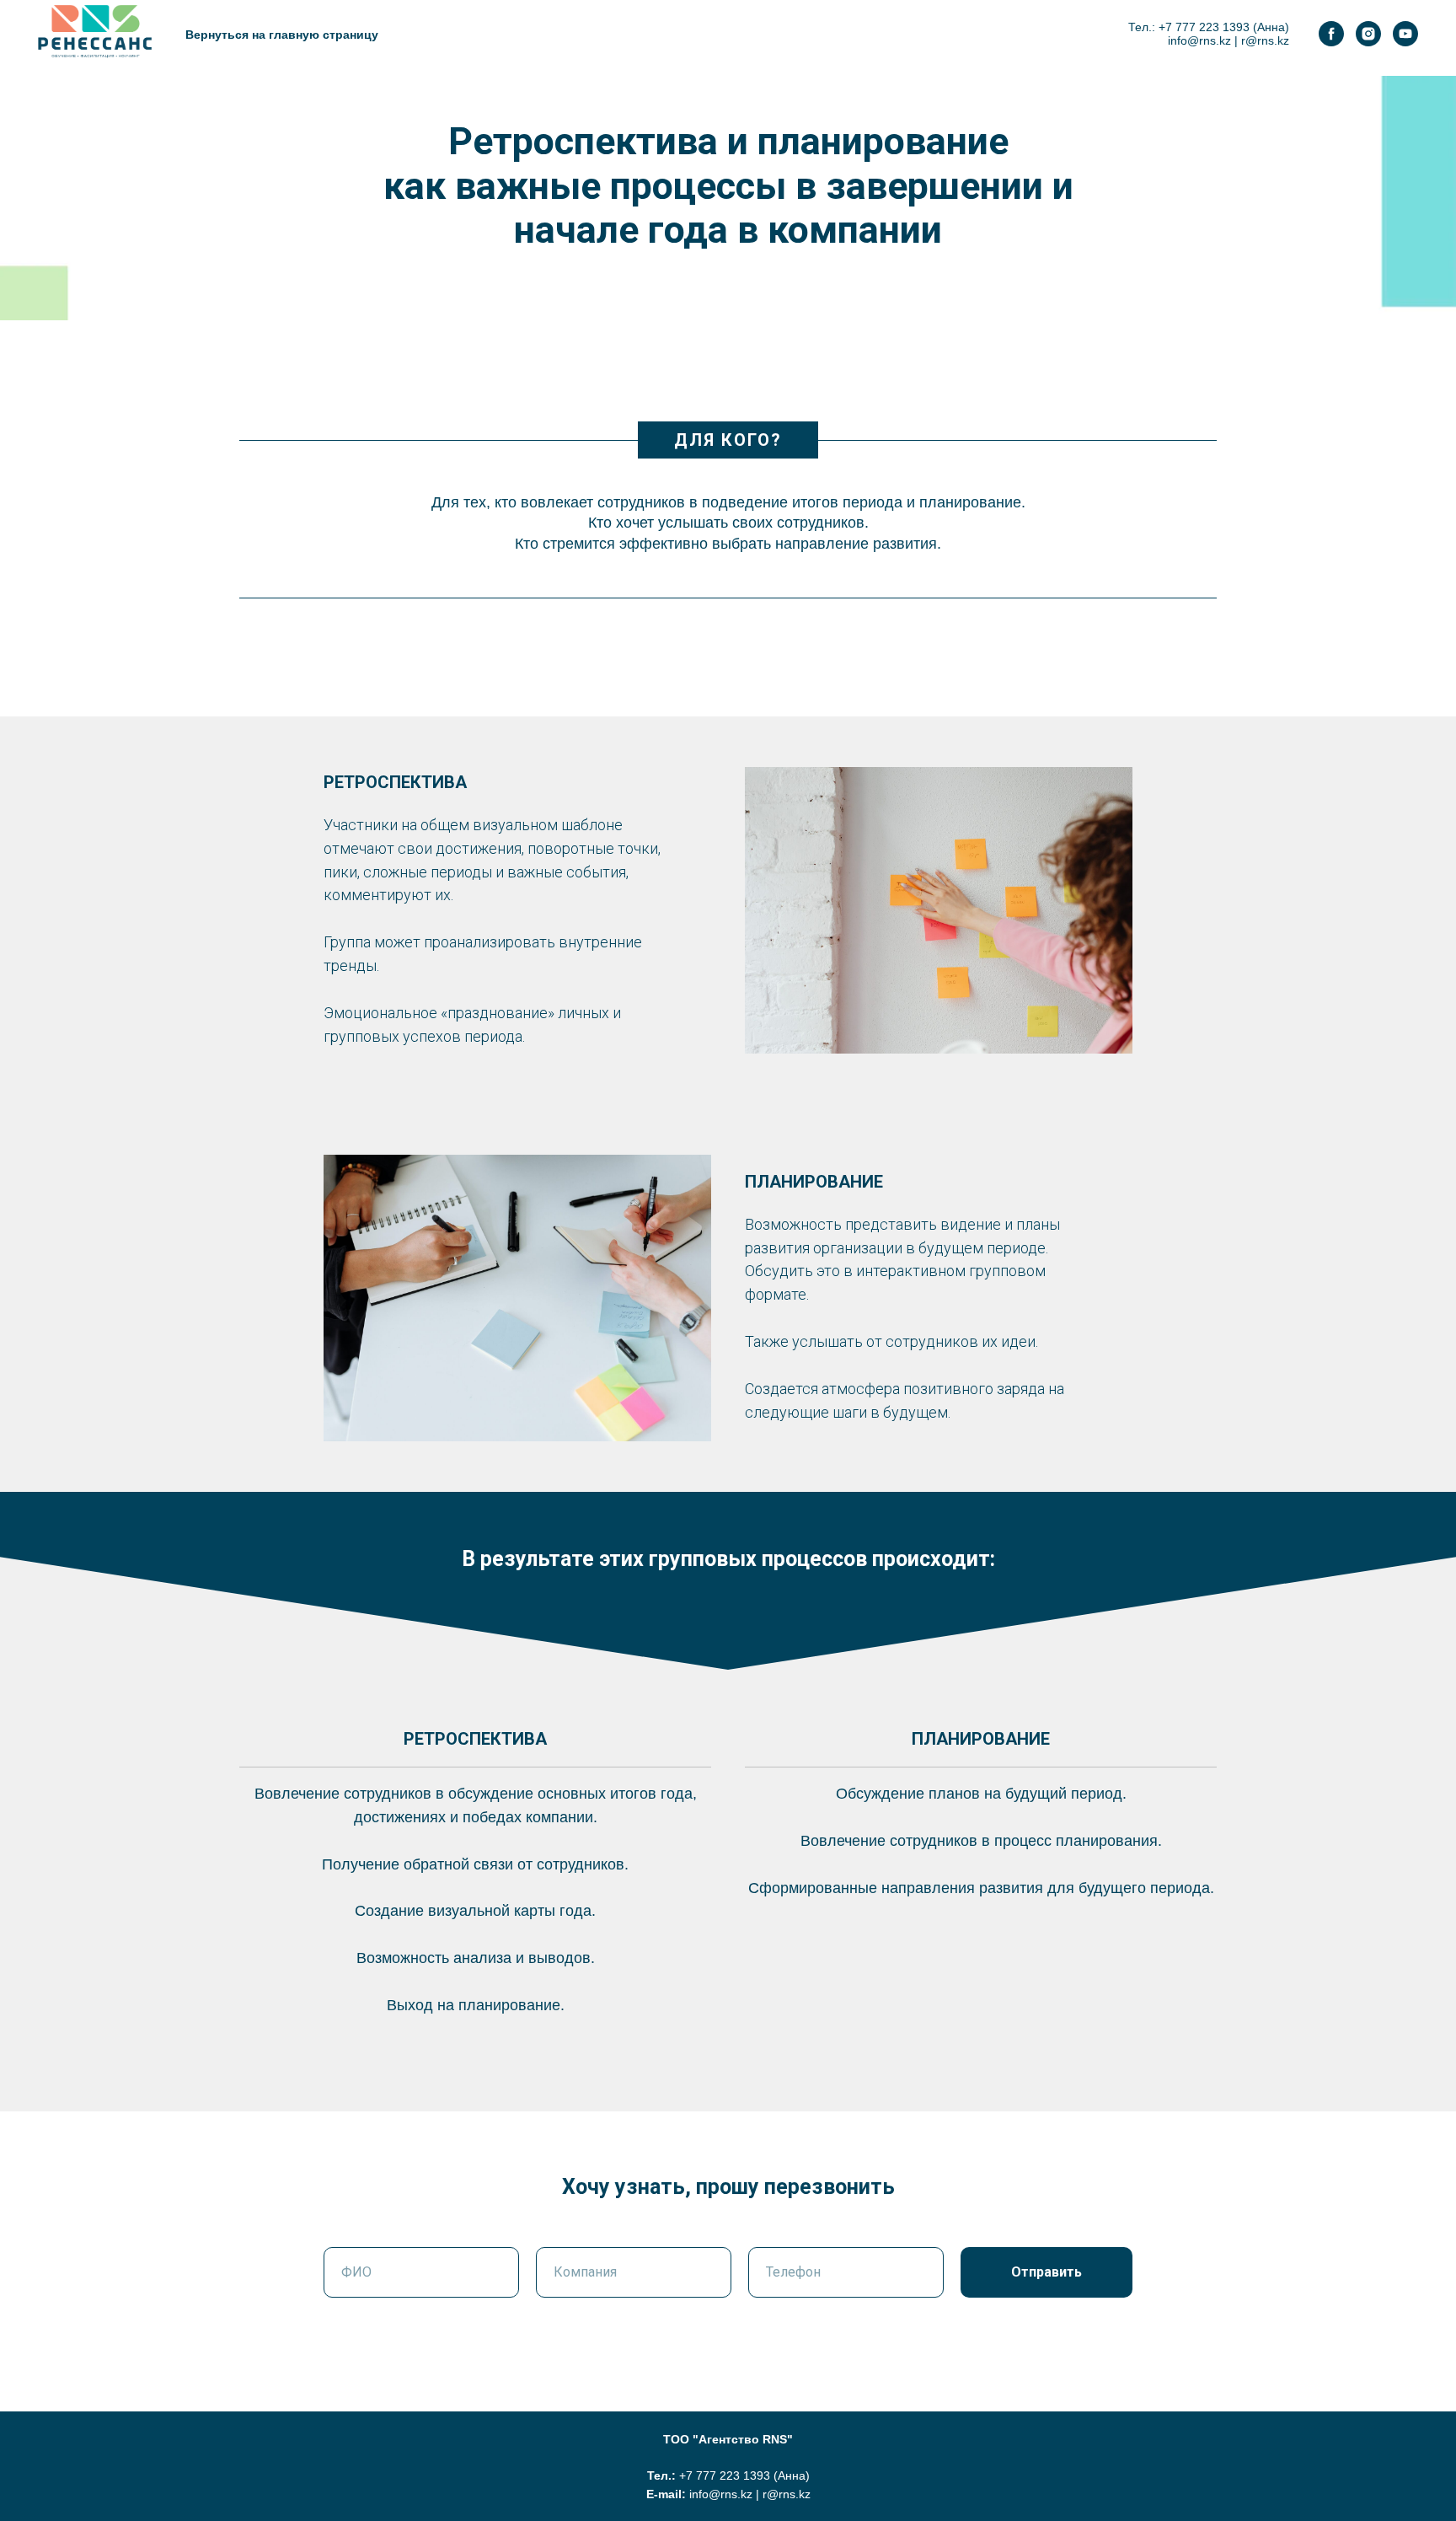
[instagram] (1368, 34)
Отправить (1046, 2272)
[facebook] (1331, 34)
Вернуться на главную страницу (282, 35)
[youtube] (1405, 34)
